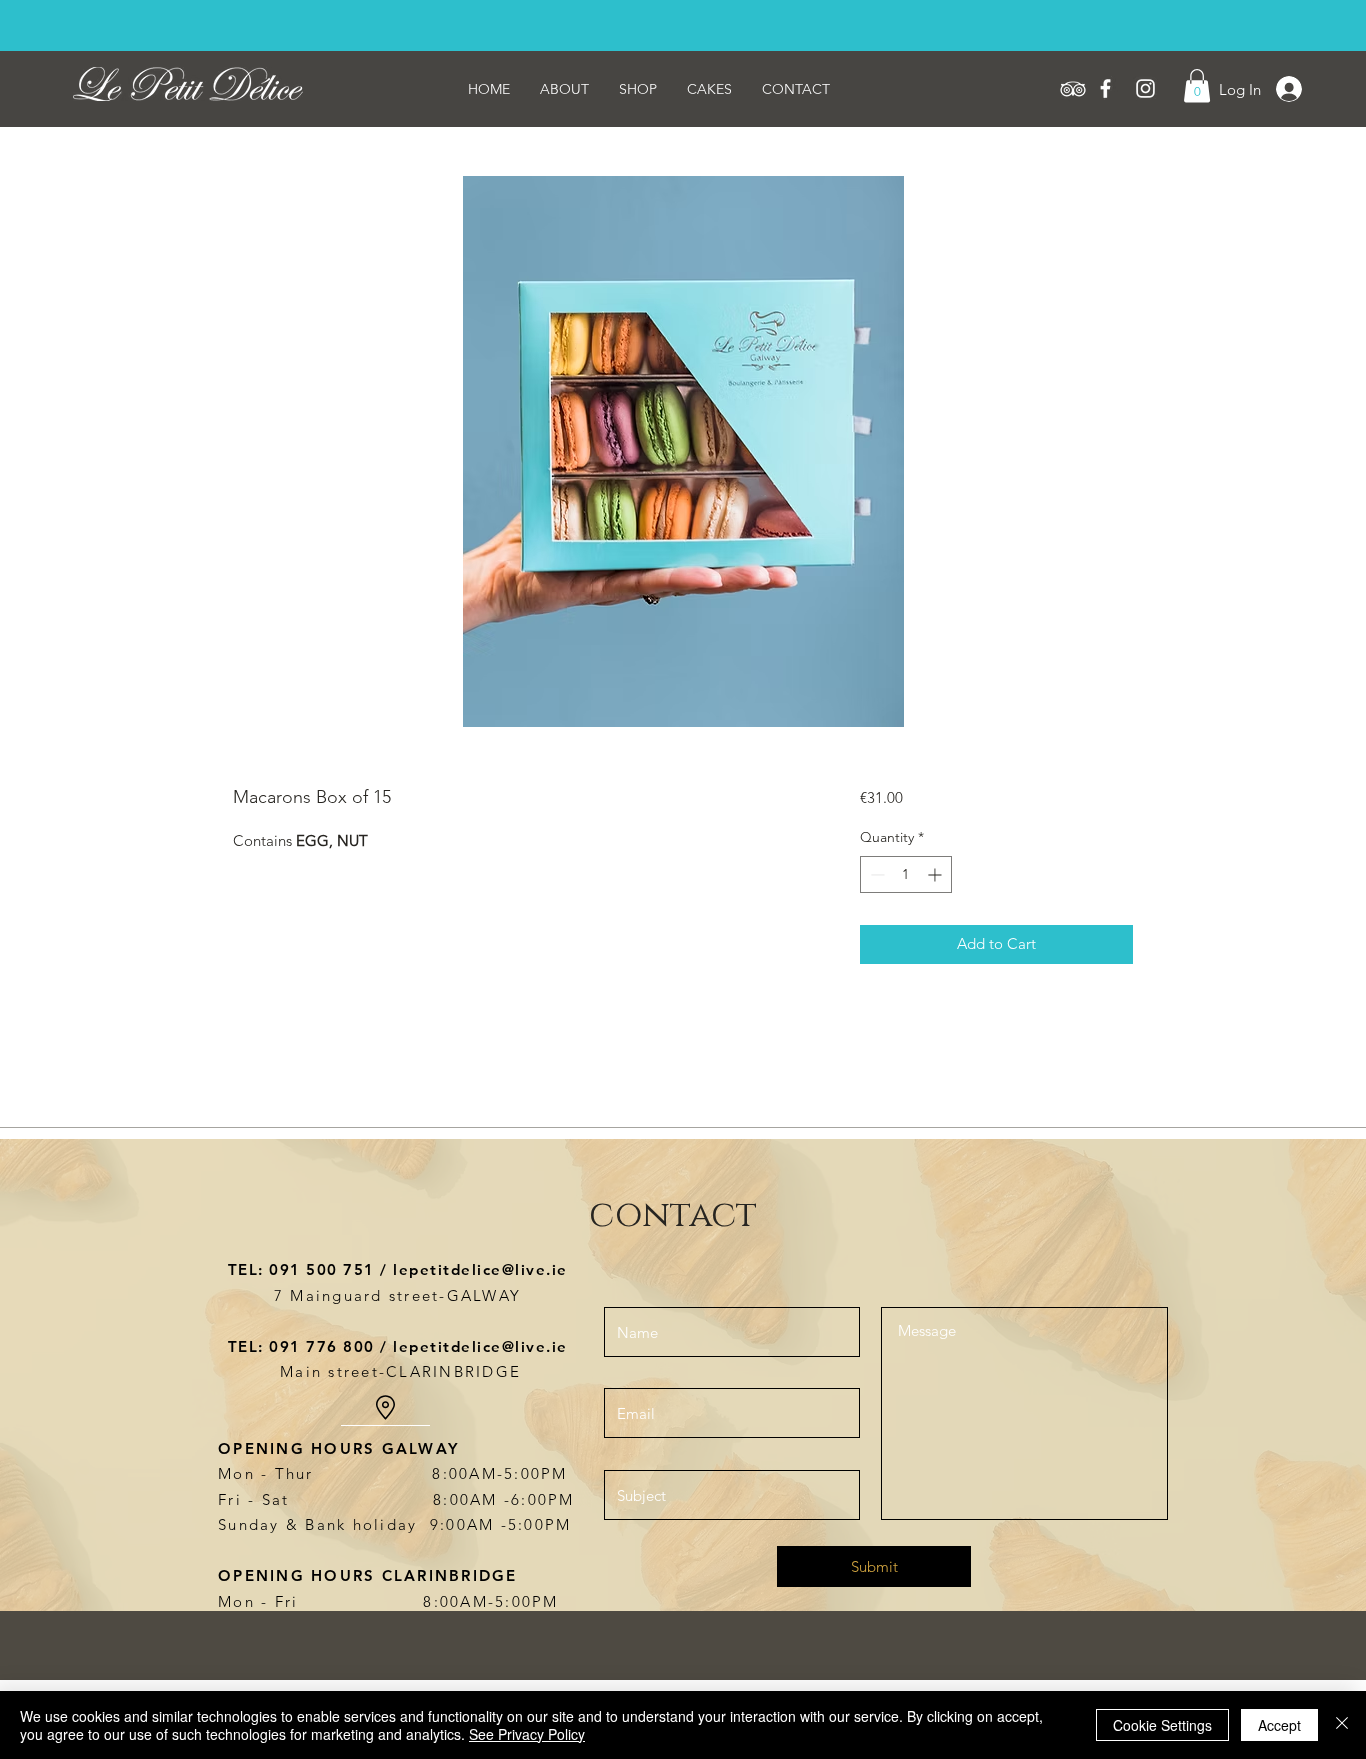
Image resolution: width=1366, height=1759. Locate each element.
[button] (1197, 85)
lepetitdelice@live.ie (480, 1269)
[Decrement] (875, 874)
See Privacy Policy (527, 1734)
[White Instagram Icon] (1145, 88)
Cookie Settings (1162, 1725)
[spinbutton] (906, 874)
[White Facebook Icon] (1105, 88)
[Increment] (936, 874)
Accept (1279, 1725)
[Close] (1342, 1725)
